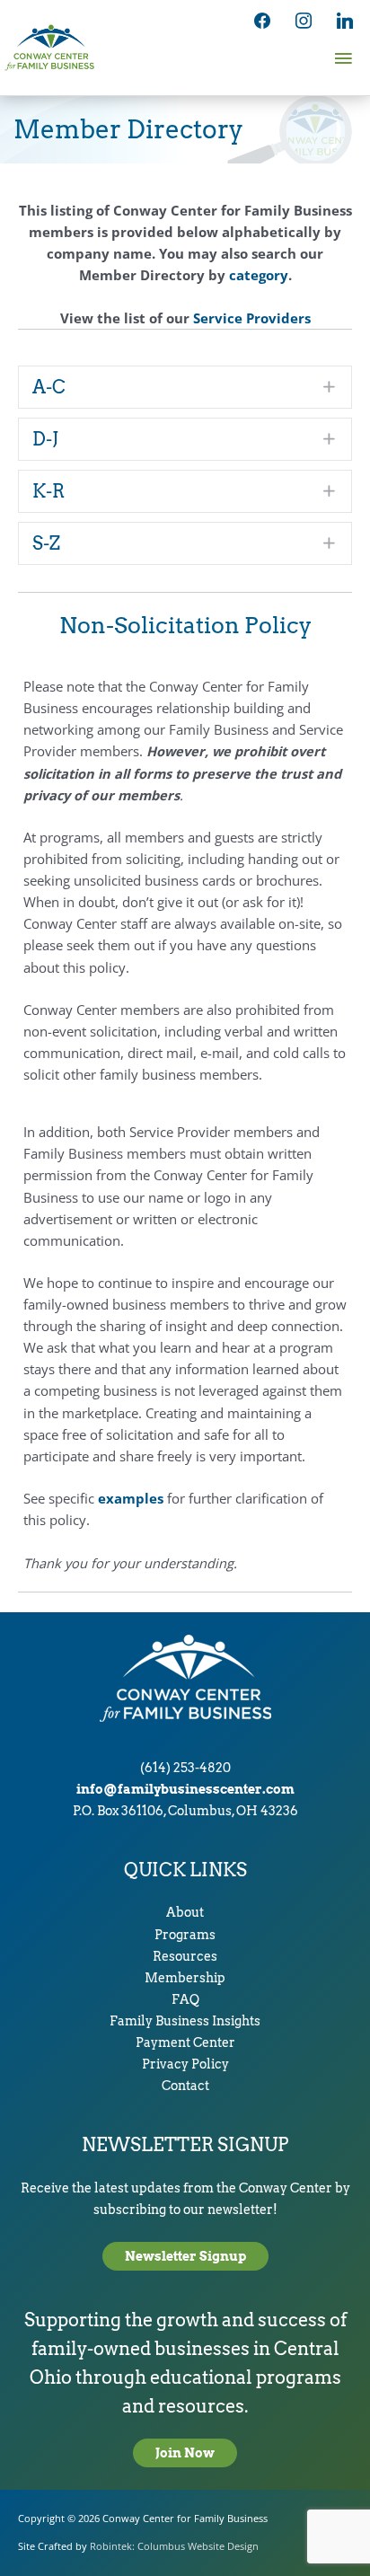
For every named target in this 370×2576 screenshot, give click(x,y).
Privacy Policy (185, 2064)
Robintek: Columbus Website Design (174, 2546)
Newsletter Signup (185, 2256)
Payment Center (185, 2042)
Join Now (185, 2453)
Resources (185, 1956)
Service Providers (252, 318)
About (185, 1912)
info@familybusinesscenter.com (185, 1789)
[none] (330, 387)
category (259, 275)
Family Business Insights (185, 2021)
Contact (185, 2086)
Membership (185, 1978)
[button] (185, 387)
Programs (185, 1935)
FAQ (185, 1999)
